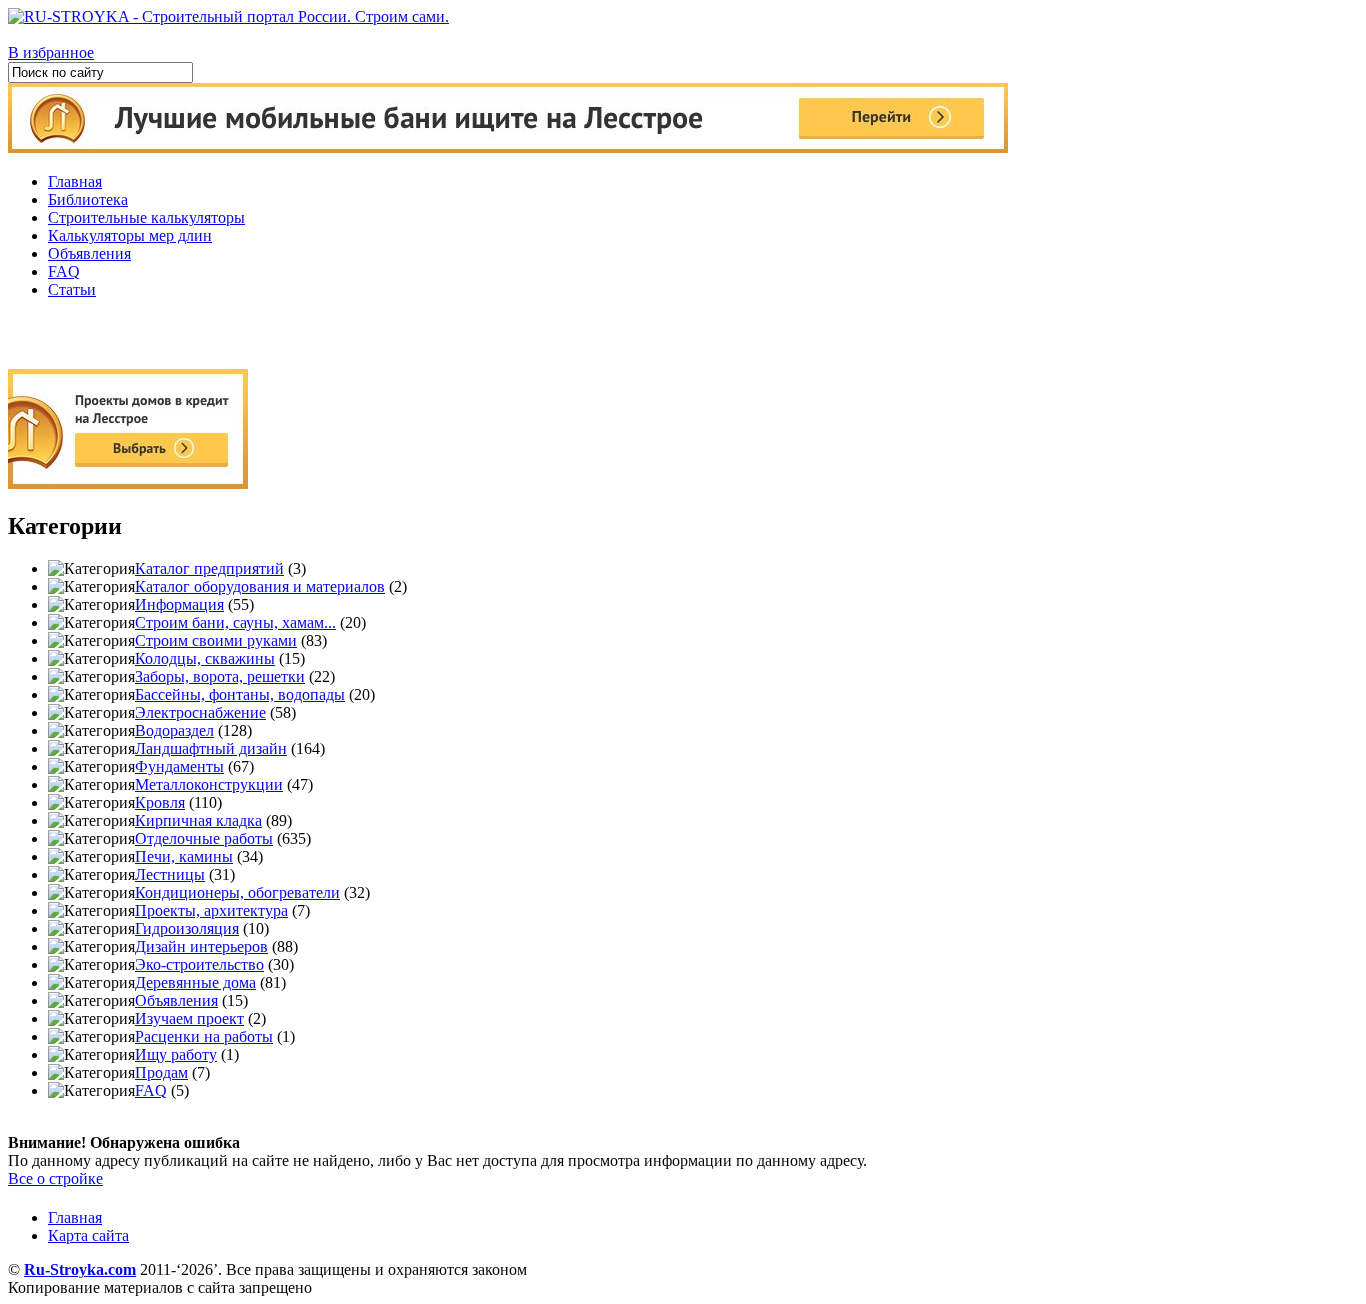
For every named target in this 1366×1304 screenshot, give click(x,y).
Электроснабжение (200, 712)
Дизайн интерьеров (201, 946)
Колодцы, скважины (205, 658)
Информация (179, 604)
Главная (75, 181)
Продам (161, 1072)
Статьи (72, 289)
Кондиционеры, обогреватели (237, 892)
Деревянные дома (195, 982)
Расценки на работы (204, 1036)
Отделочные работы (204, 838)
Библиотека (88, 199)
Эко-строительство (199, 964)
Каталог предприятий (209, 568)
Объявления (89, 253)
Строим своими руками (216, 640)
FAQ (64, 271)
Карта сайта (88, 1235)
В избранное (51, 52)
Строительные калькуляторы (146, 217)
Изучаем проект (189, 1018)
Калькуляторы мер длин (130, 235)
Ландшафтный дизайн (211, 748)
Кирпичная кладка (198, 820)
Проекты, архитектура (211, 910)
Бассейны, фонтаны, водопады (240, 694)
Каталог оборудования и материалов (260, 586)
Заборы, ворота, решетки (220, 676)
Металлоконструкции (209, 784)
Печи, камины (184, 856)
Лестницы (170, 874)
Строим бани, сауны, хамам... (235, 622)
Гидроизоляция (187, 928)
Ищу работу (176, 1054)
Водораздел (174, 730)
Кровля (160, 802)
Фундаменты (179, 766)
